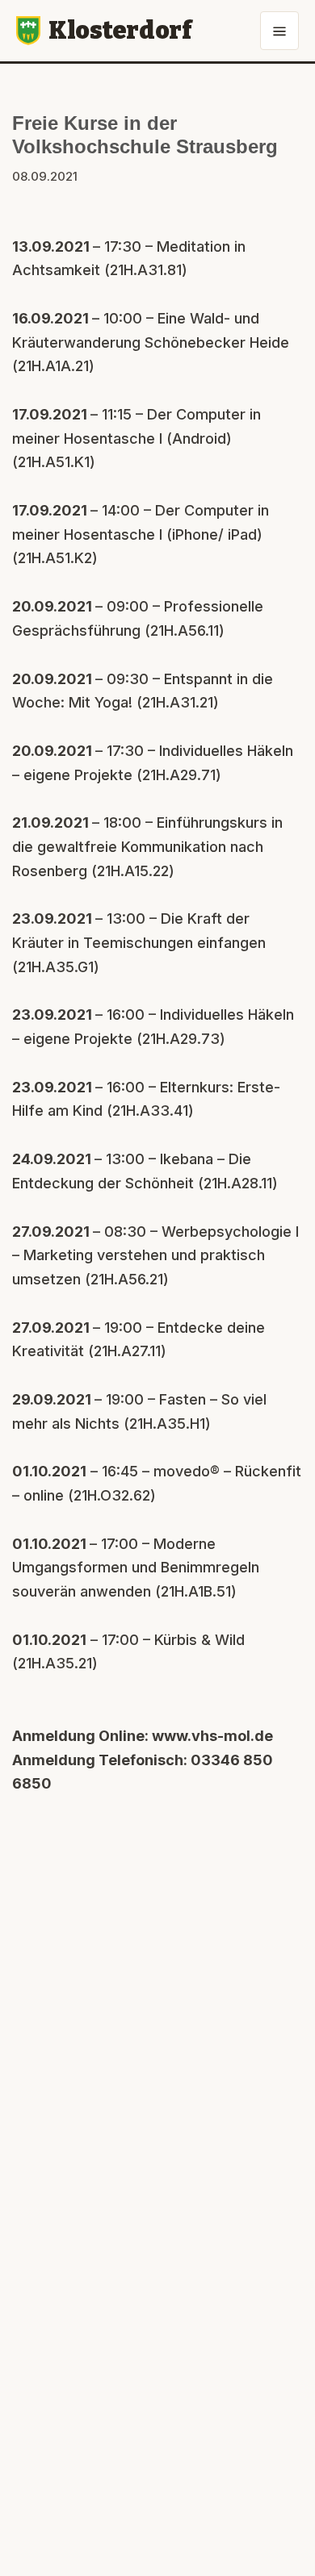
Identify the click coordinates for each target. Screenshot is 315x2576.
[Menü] (279, 31)
